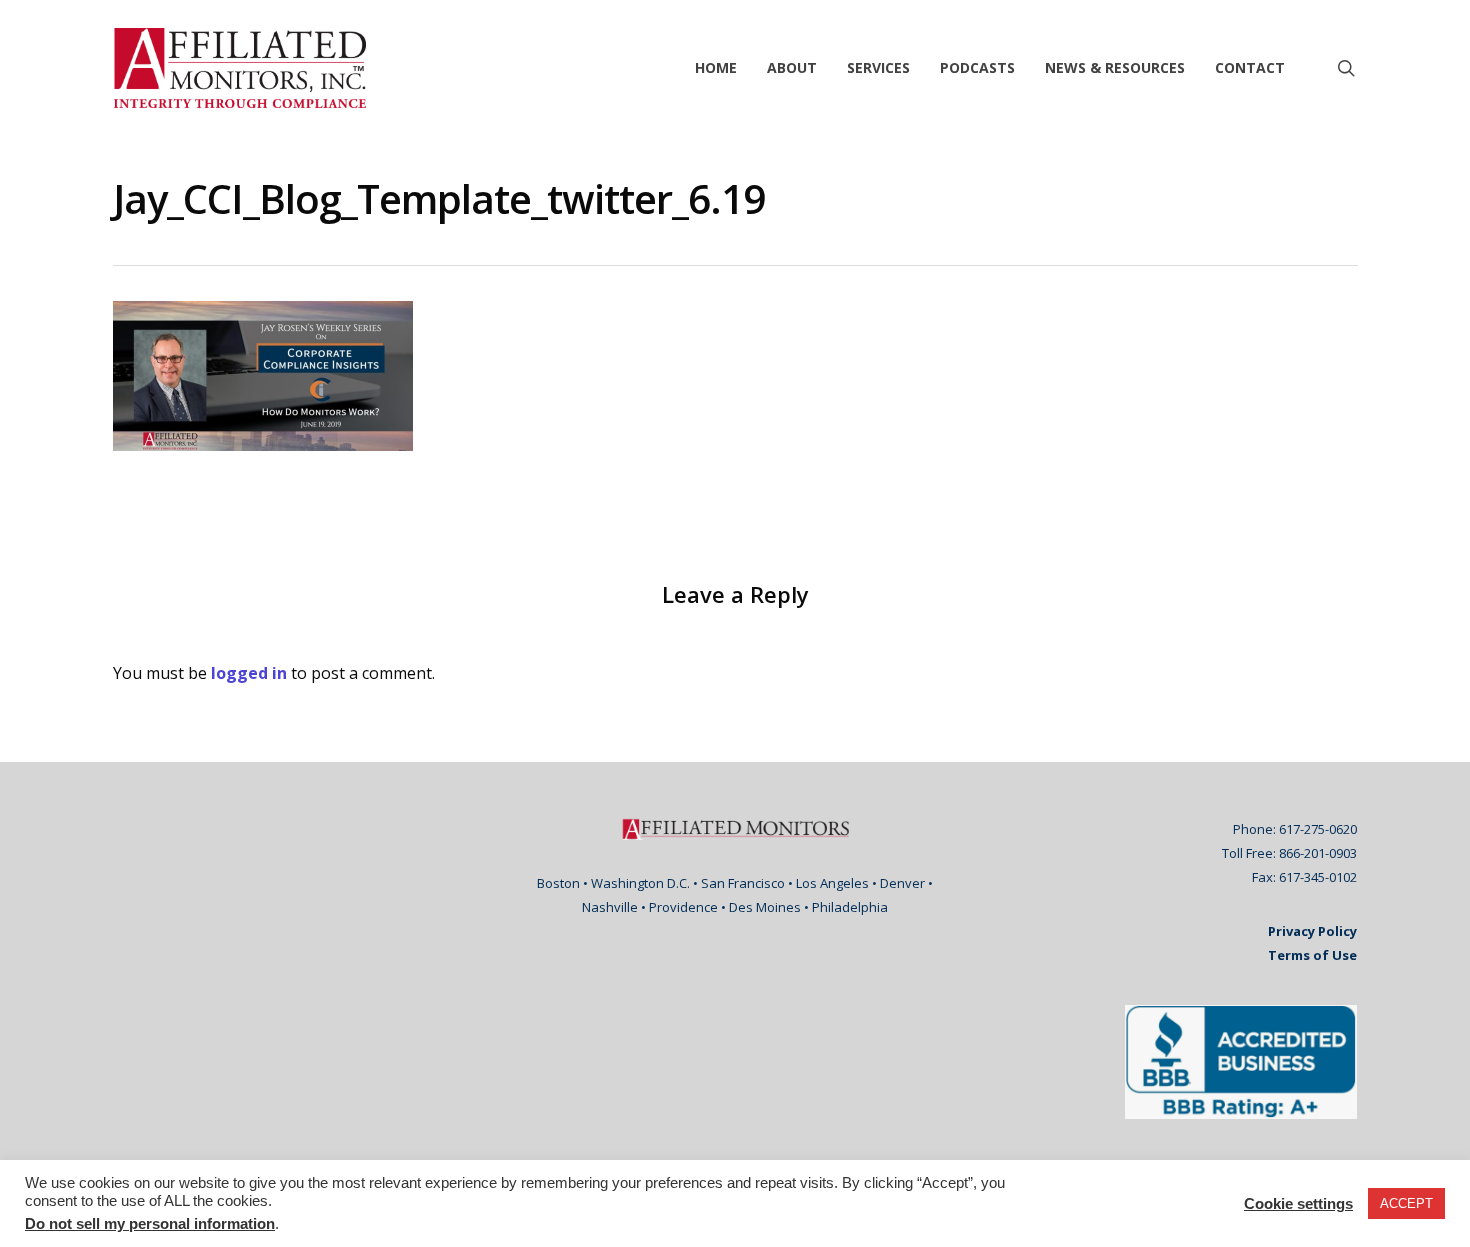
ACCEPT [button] (1406, 1203)
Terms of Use (1312, 955)
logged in (249, 673)
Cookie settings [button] (1298, 1204)
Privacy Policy (1312, 931)
